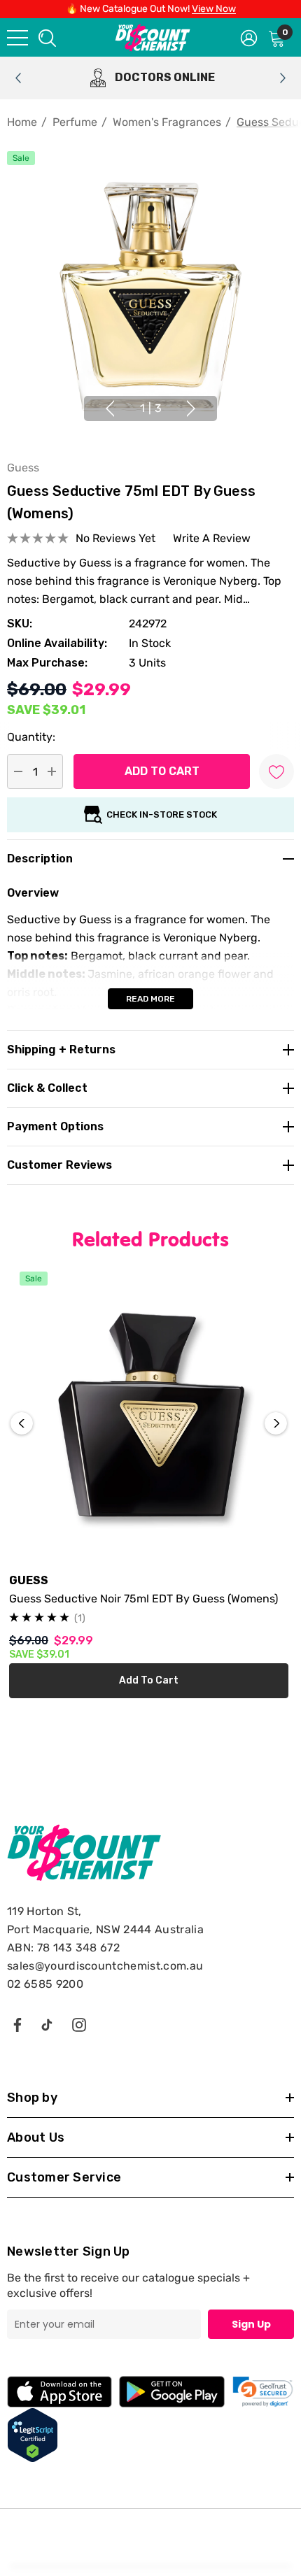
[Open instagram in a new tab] (79, 2024)
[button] (263, 2392)
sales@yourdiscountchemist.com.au (105, 1966)
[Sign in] (249, 37)
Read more (150, 999)
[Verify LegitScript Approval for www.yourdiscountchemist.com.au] (33, 2434)
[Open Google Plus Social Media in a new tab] (47, 2024)
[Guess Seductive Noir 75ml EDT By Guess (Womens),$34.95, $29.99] (149, 1422)
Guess (23, 468)
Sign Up (251, 2324)
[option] (150, 78)
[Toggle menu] (17, 38)
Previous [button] (110, 408)
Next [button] (191, 408)
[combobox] (46, 37)
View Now (214, 9)
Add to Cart (149, 1680)
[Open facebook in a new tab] (17, 2024)
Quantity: (31, 737)
